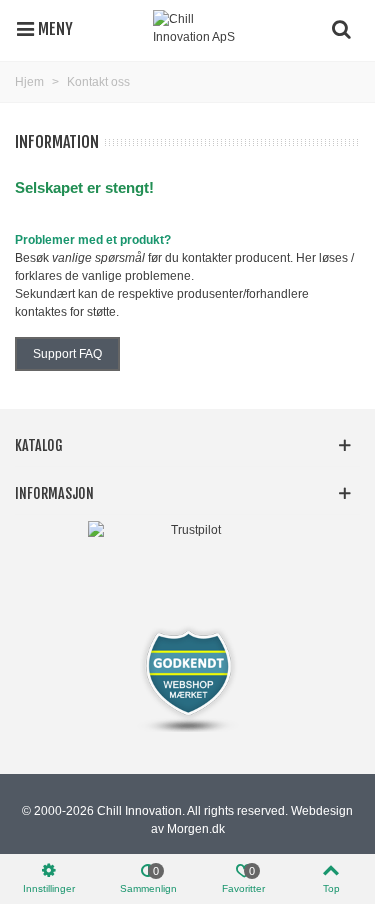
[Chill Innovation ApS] (198, 28)
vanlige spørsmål (98, 258)
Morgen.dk (196, 829)
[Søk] (341, 28)
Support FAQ (67, 354)
